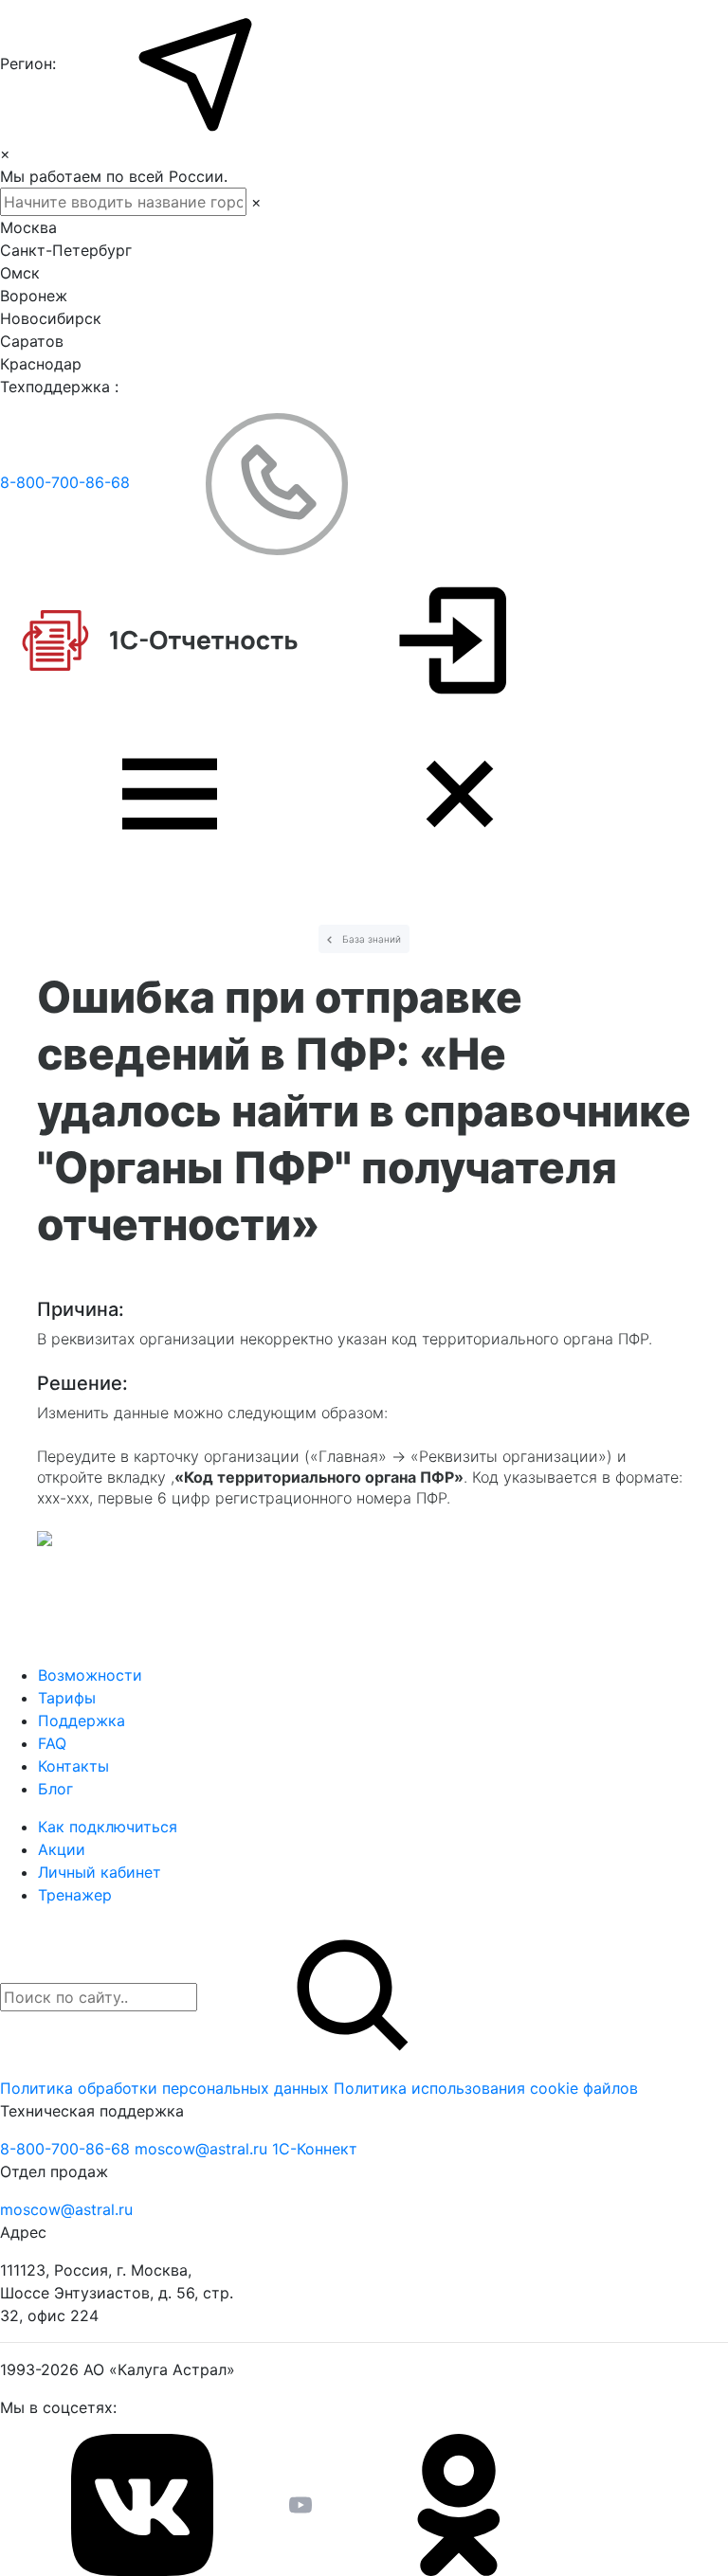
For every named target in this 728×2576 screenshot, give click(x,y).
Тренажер (75, 1895)
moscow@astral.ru (203, 2149)
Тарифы (67, 1698)
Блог (55, 1789)
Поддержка (82, 1720)
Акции (62, 1849)
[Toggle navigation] (315, 794)
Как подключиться (108, 1827)
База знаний (370, 939)
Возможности (90, 1675)
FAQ (52, 1743)
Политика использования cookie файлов (486, 2088)
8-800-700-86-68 (67, 482)
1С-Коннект (315, 2149)
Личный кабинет (100, 1872)
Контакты (73, 1766)
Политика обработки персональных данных (167, 2088)
